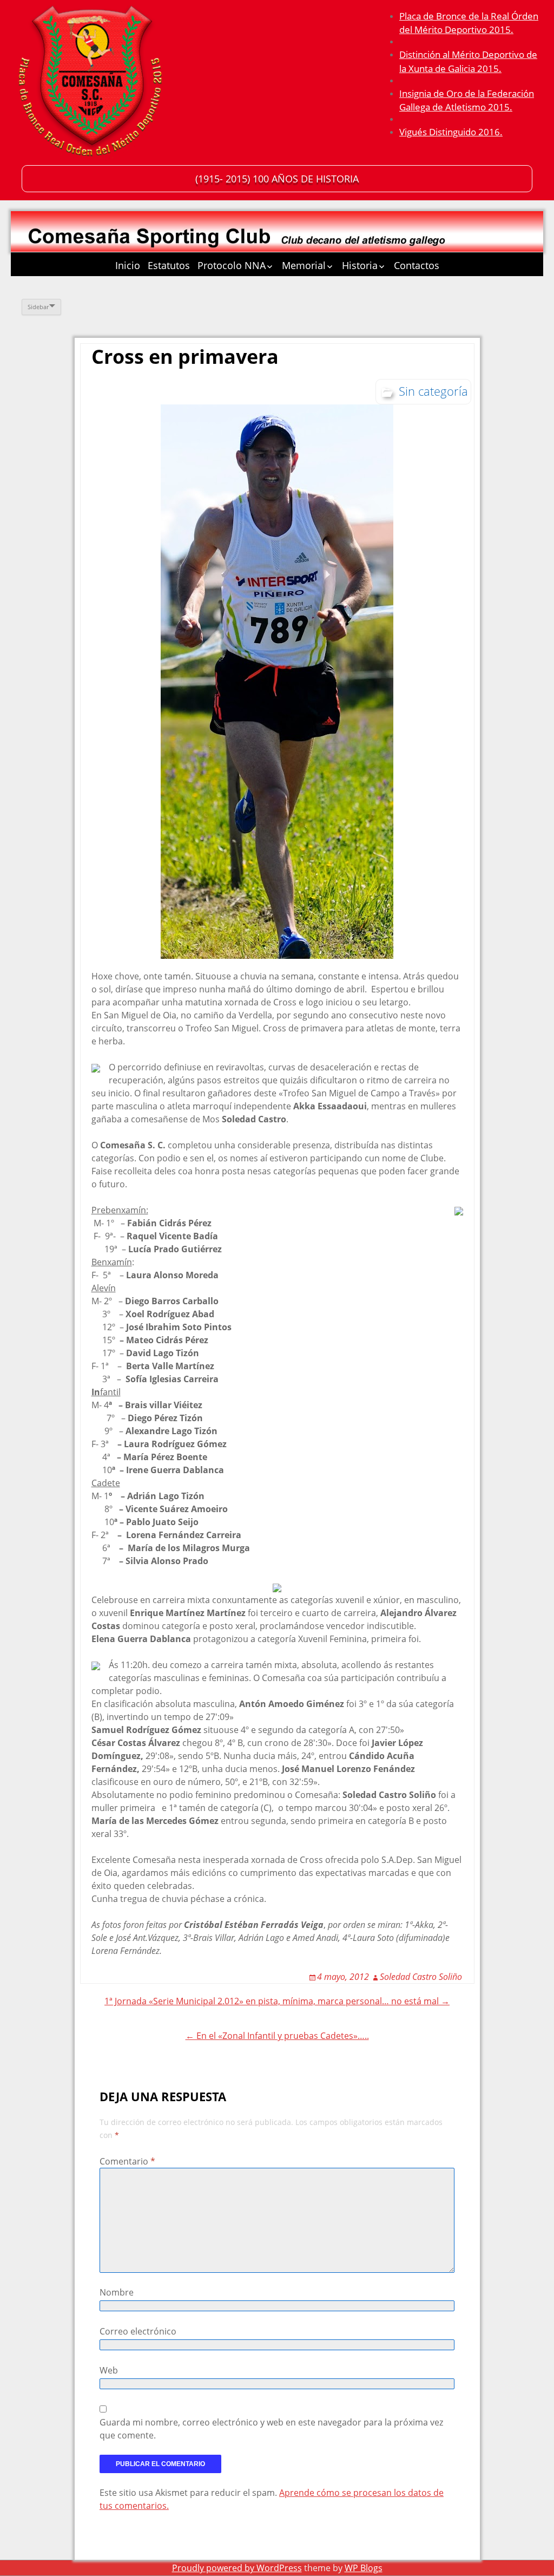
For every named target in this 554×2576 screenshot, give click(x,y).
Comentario (127, 2161)
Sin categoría (433, 391)
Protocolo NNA (232, 265)
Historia (360, 265)
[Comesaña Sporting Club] (92, 84)
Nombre (117, 2292)
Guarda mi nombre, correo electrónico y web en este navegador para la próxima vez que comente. (271, 2429)
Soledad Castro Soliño (421, 1977)
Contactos (417, 265)
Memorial (304, 265)
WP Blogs (364, 2568)
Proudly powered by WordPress (237, 2568)
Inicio (128, 265)
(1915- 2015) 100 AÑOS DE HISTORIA (277, 179)
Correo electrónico (138, 2331)
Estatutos (169, 265)
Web (109, 2370)
